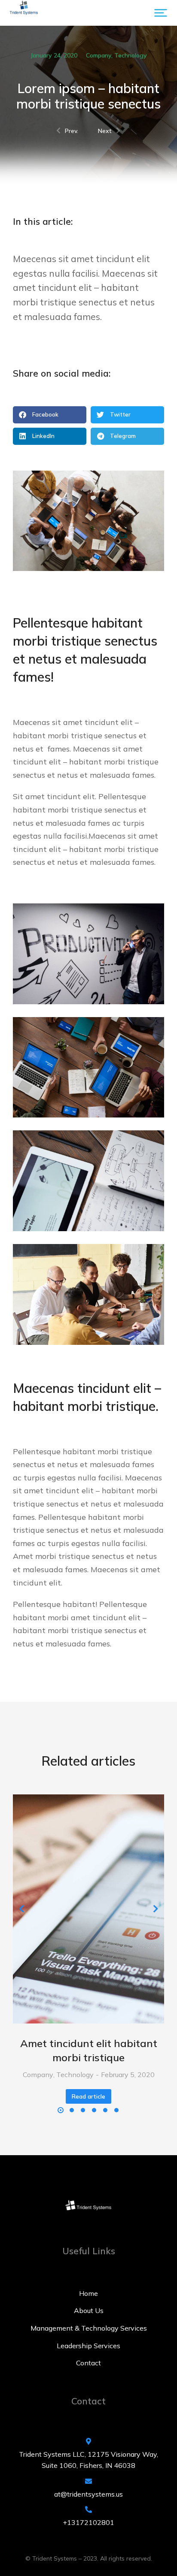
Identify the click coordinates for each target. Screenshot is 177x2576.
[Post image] (88, 1909)
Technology (131, 55)
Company (99, 55)
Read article (88, 2096)
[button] (161, 13)
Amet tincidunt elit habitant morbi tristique (89, 2051)
